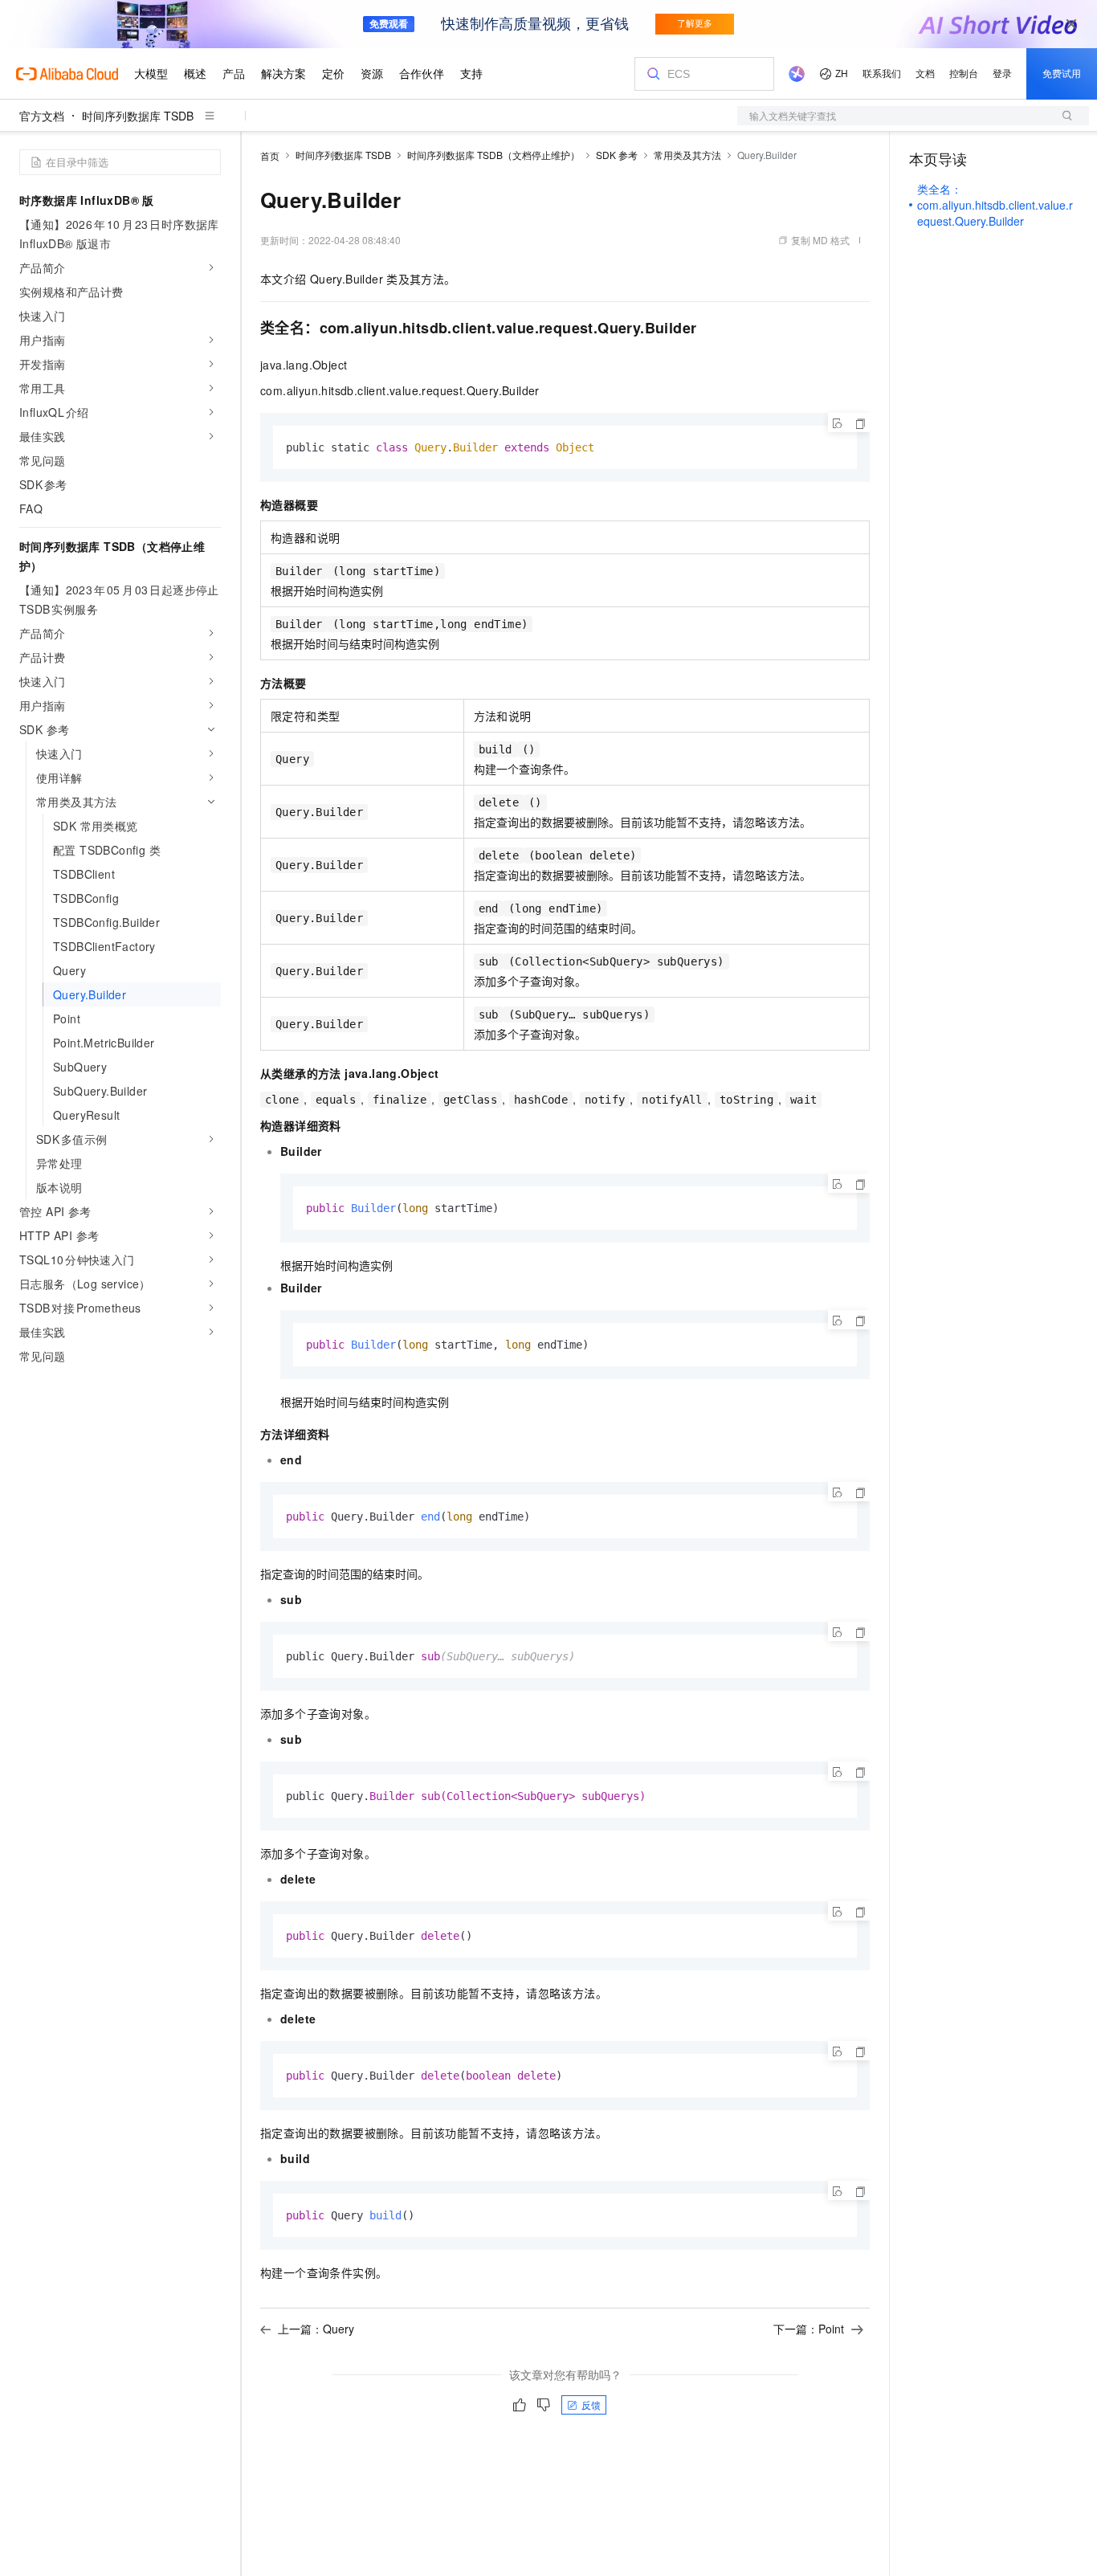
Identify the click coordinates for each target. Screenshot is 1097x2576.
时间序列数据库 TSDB (138, 116)
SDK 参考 (617, 155)
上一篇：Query (316, 2329)
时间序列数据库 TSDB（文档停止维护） (493, 155)
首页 (270, 155)
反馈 (591, 2405)
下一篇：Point (809, 2329)
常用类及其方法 (687, 155)
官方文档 (42, 116)
